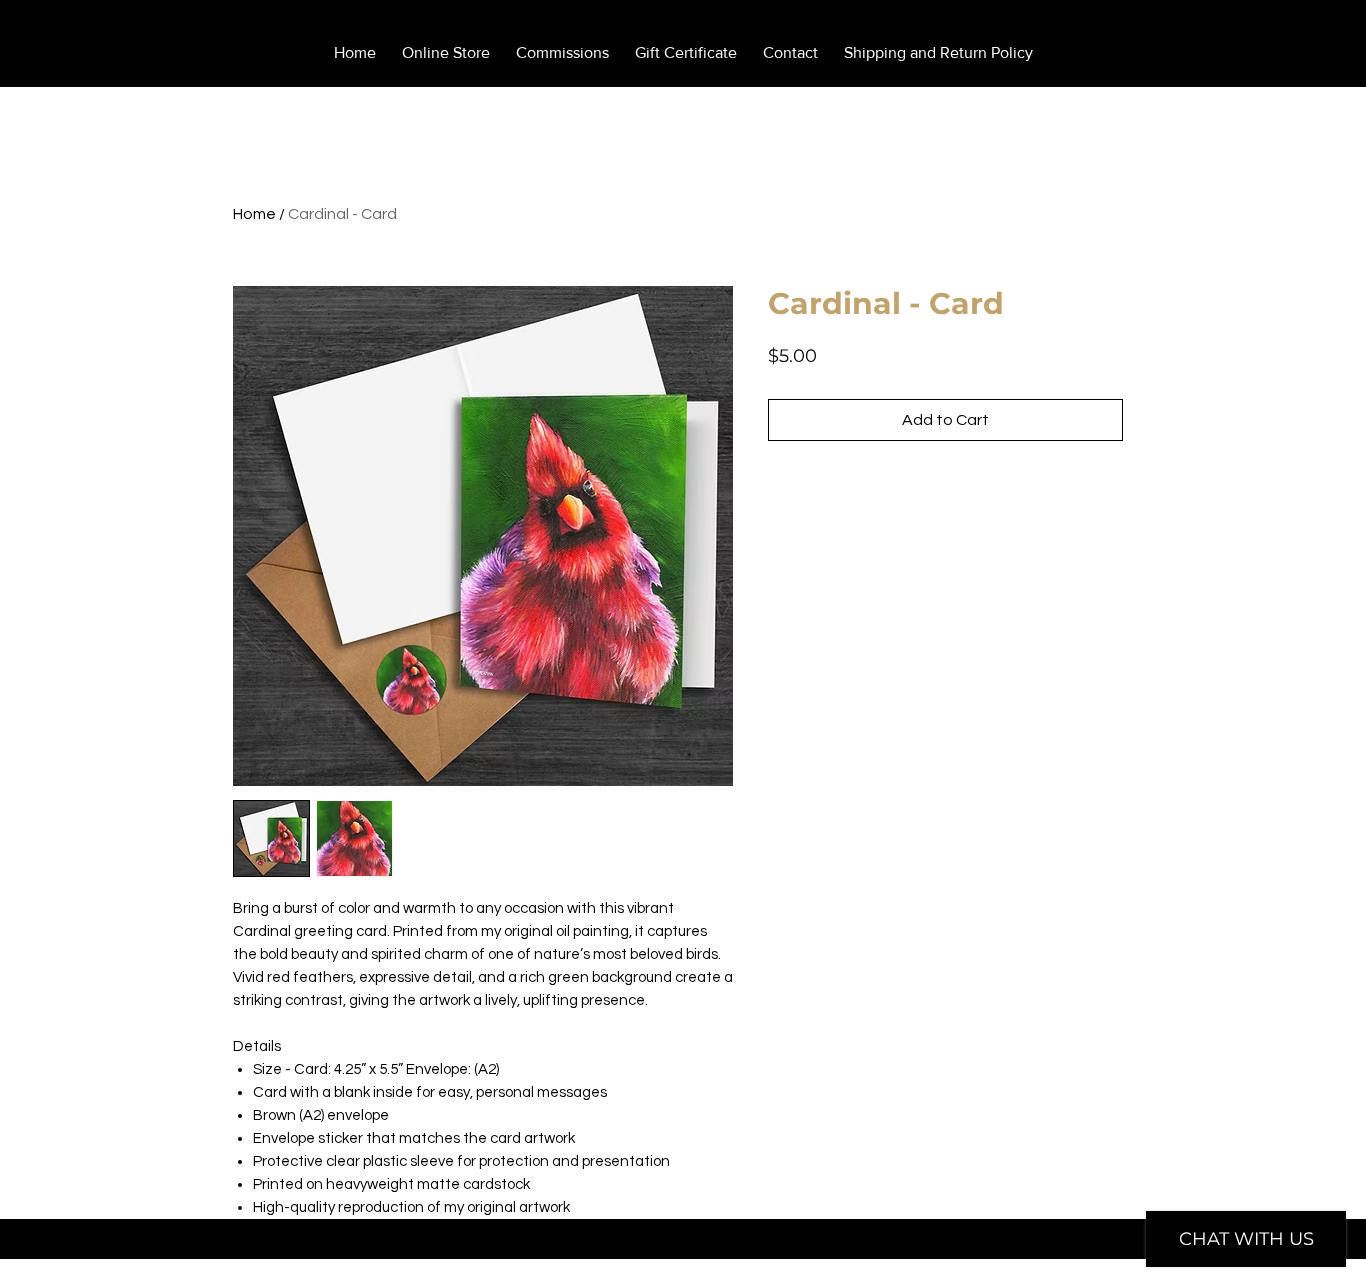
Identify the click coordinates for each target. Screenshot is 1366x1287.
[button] (1262, 36)
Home (254, 214)
